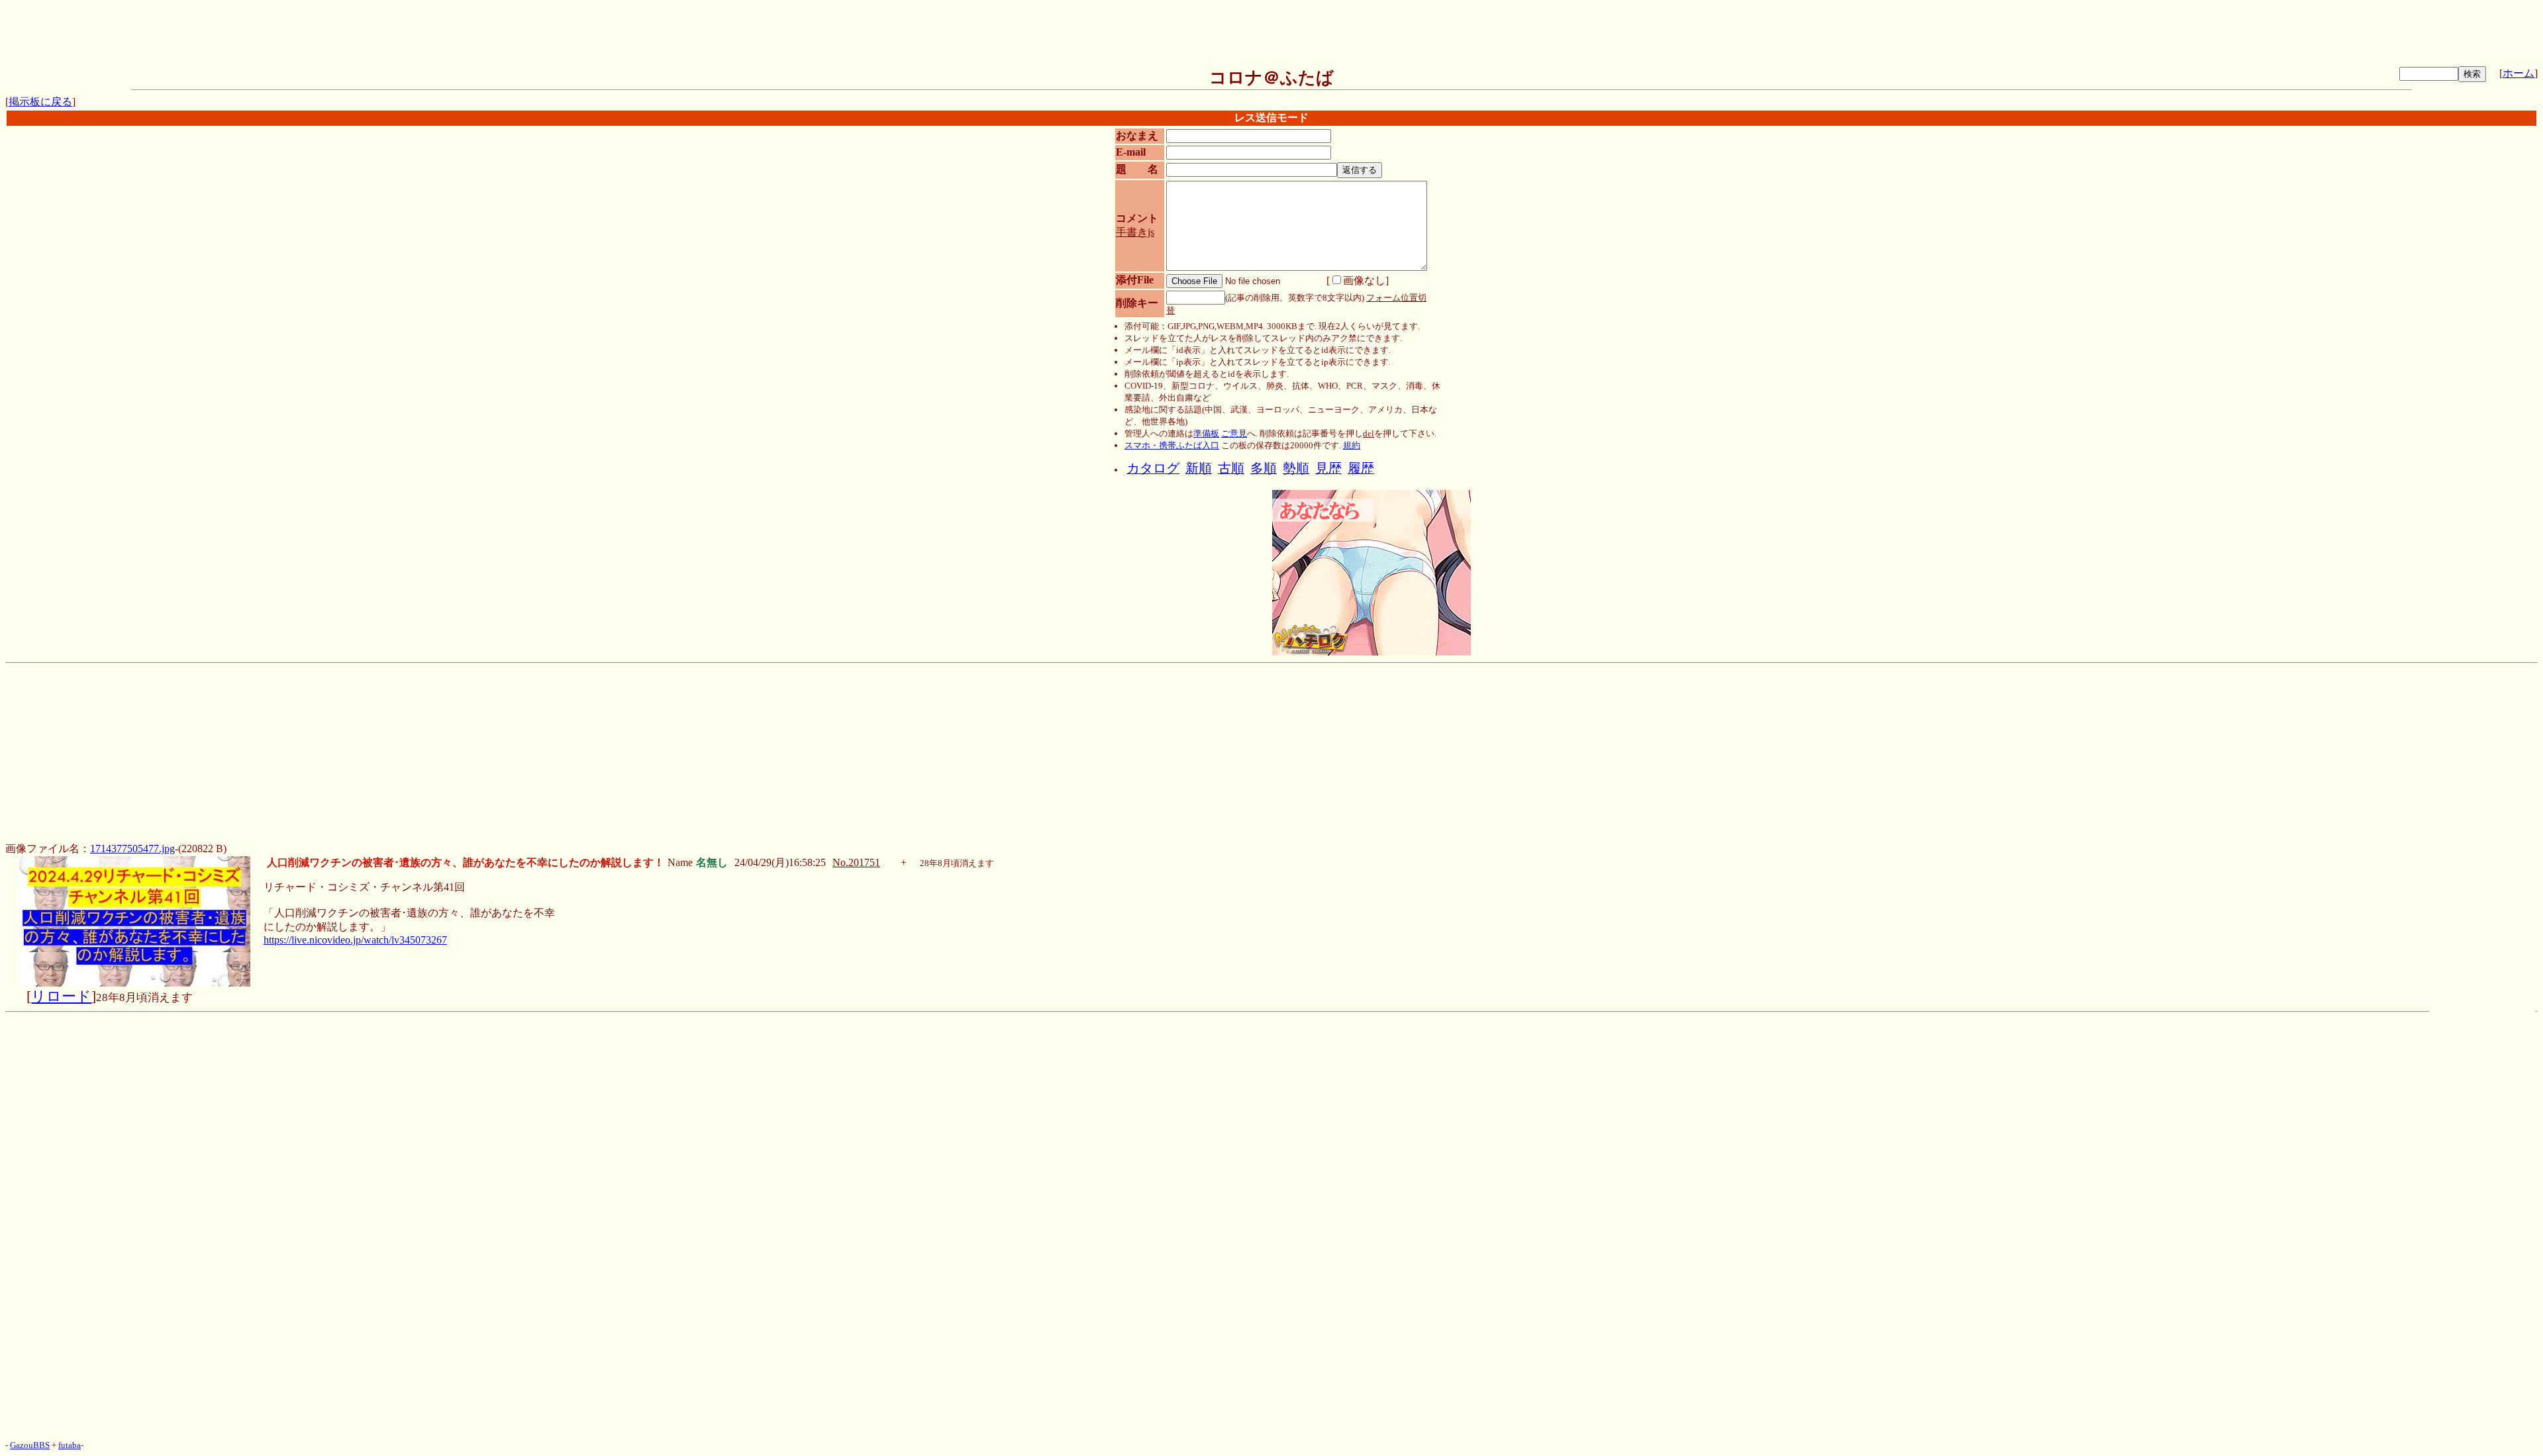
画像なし (1364, 280)
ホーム (2518, 73)
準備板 (1206, 433)
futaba (70, 1445)
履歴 (1361, 468)
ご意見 (1234, 433)
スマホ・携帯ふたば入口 (1172, 445)
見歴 (1328, 468)
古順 (1231, 468)
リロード (61, 996)
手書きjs (1135, 232)
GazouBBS (30, 1445)
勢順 (1296, 468)
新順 (1199, 468)
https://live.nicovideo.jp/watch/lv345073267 (355, 940)
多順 (1264, 468)
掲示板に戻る (40, 102)
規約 (1352, 445)
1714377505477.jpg (132, 849)
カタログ (1153, 468)
